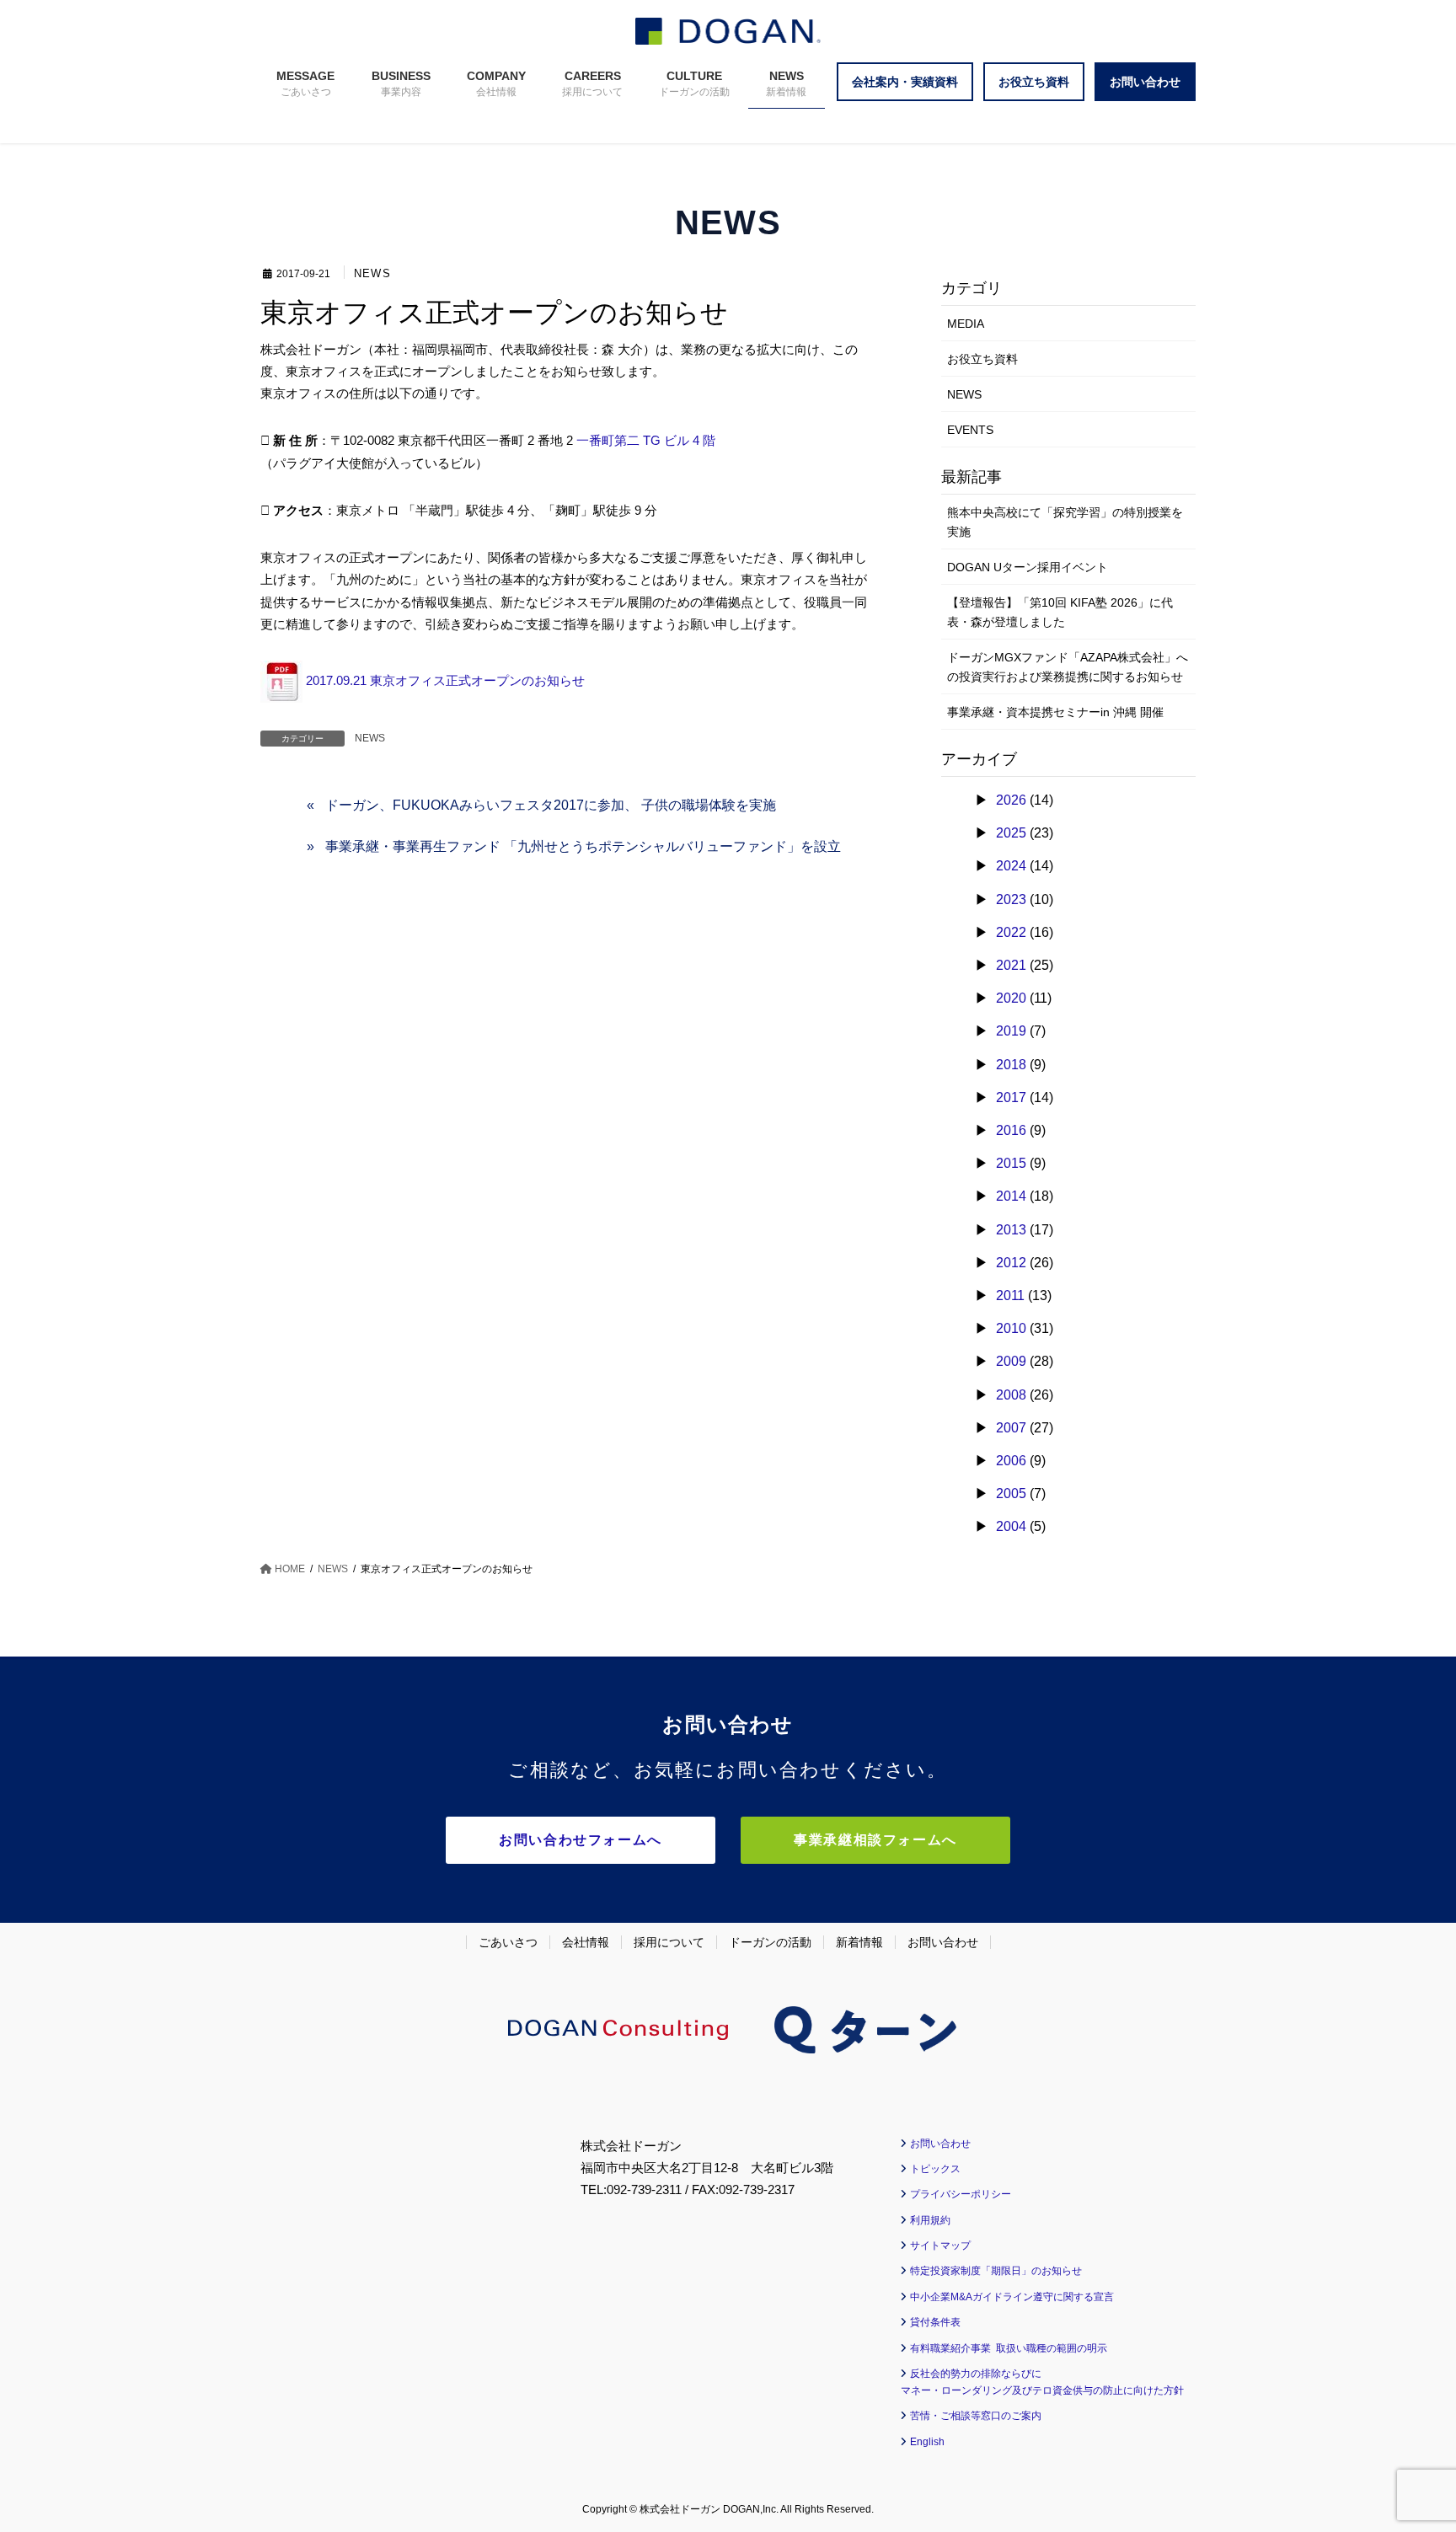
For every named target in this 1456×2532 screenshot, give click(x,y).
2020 (1011, 998)
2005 (1011, 1494)
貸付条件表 (935, 2322)
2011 (1010, 1295)
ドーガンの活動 (770, 1942)
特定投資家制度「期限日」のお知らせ (996, 2271)
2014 (1011, 1196)
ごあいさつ (508, 1942)
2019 (1011, 1031)
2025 (1011, 833)
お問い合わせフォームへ (581, 1840)
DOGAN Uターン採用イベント (1028, 567)
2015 (1011, 1163)
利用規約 (930, 2220)
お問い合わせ (943, 1942)
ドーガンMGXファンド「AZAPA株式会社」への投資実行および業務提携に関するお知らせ (1068, 667)
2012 (1011, 1263)
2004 (1011, 1526)
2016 (1011, 1130)
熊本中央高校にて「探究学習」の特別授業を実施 (1065, 522)
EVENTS (970, 430)
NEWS (372, 274)
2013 (1011, 1230)
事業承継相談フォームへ (875, 1840)
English (927, 2442)
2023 (1011, 899)
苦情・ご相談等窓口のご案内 (976, 2416)
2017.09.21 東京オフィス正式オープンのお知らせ (444, 680)
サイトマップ (940, 2246)
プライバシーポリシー (961, 2194)
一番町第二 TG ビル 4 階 (646, 440)
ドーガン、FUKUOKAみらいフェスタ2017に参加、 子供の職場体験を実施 (551, 805)
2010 (1011, 1328)
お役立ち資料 (982, 359)
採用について (669, 1942)
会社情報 (586, 1942)
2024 (1011, 866)
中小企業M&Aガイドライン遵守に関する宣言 (1012, 2297)
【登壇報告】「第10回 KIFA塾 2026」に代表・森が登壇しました (1060, 612)
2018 (1011, 1065)
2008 (1011, 1395)
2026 (1011, 800)
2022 (1011, 932)
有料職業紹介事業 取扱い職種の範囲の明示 (1009, 2348)
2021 (1011, 965)
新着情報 (859, 1942)
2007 (1011, 1428)
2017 (1011, 1097)
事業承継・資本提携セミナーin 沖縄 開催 (1055, 712)
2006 (1011, 1461)
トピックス (935, 2169)
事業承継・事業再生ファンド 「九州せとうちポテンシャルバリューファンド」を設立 (583, 846)
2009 (1011, 1361)
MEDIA (966, 324)
